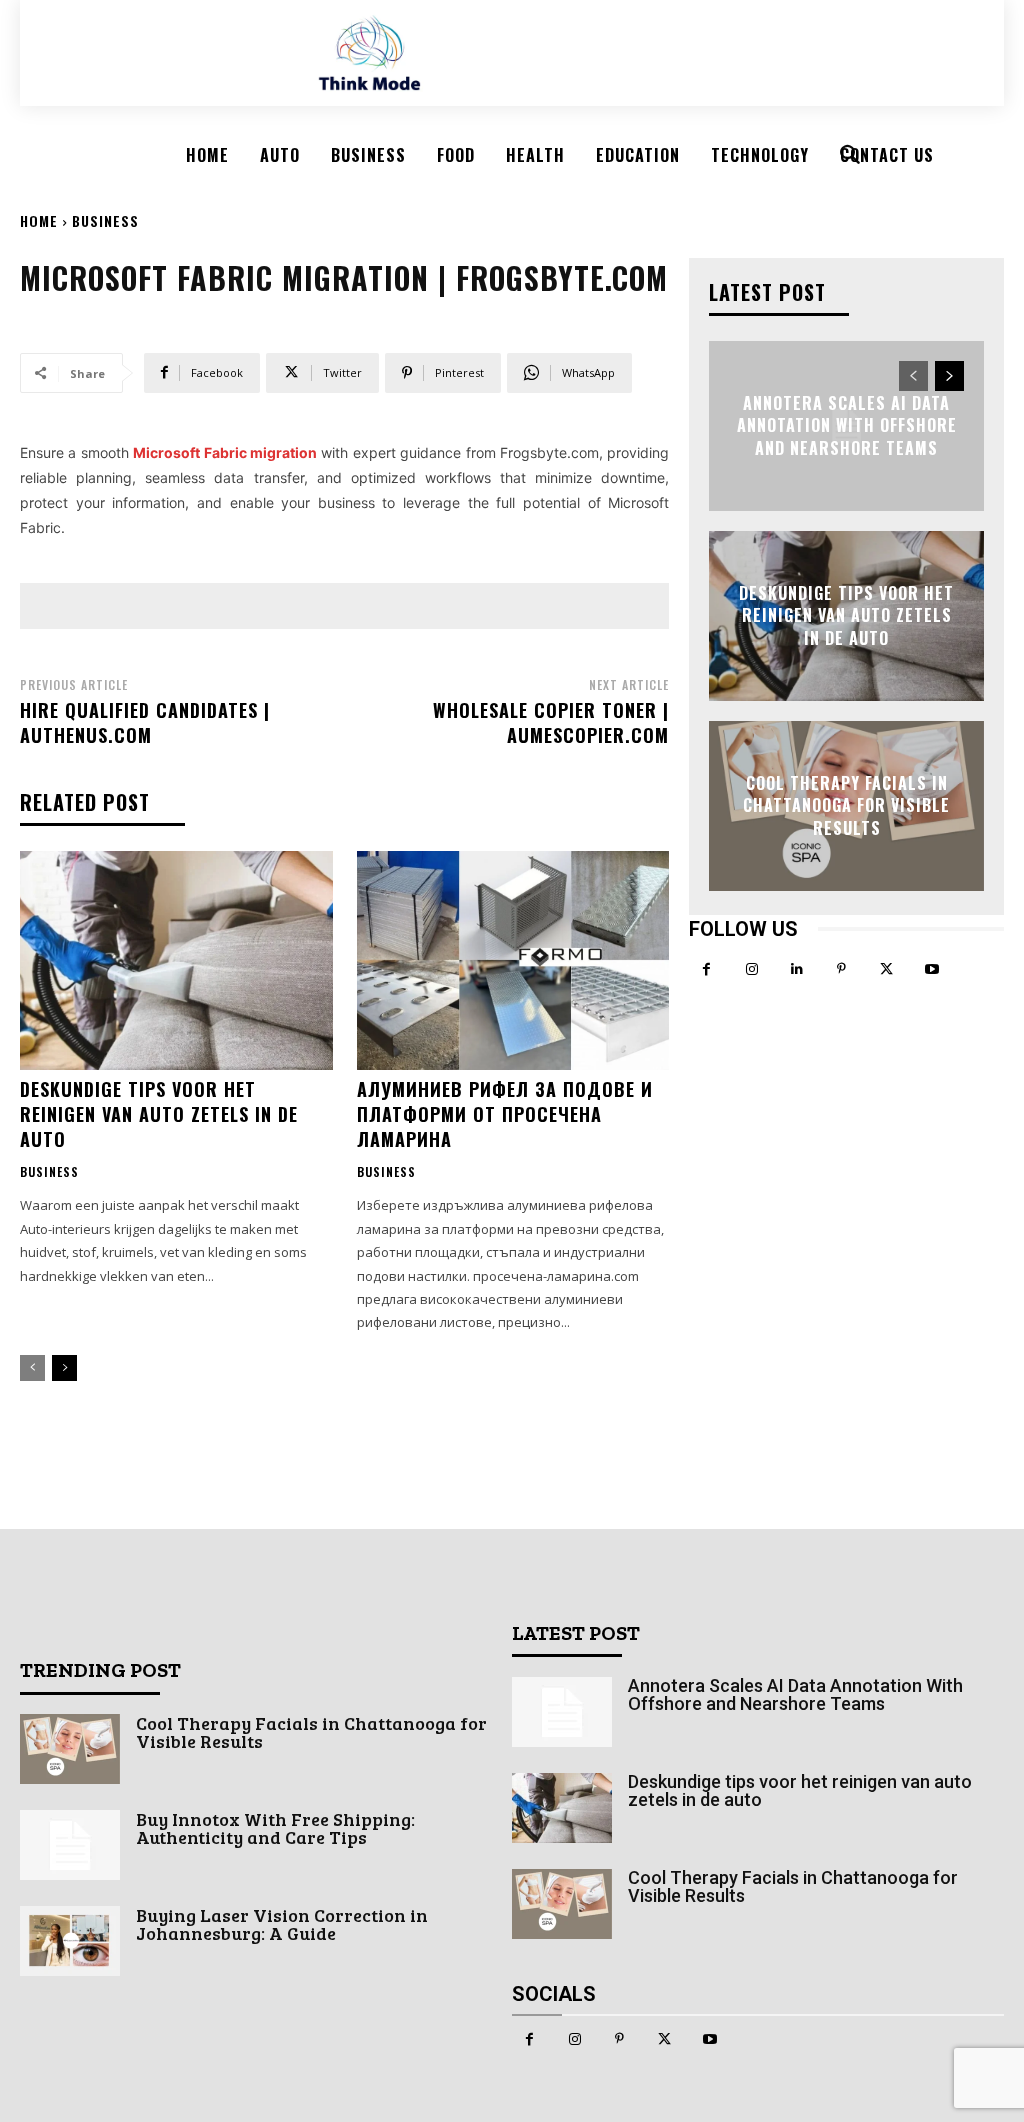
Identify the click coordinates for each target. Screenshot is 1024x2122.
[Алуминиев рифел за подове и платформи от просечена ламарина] (513, 960)
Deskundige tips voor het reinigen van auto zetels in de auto (159, 1114)
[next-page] (64, 1368)
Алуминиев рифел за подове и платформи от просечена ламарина (505, 1114)
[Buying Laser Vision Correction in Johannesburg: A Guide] (70, 1941)
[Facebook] (706, 969)
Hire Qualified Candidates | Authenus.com (145, 722)
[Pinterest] (841, 969)
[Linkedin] (796, 969)
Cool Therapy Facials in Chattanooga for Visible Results (846, 805)
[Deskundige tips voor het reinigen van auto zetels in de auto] (176, 960)
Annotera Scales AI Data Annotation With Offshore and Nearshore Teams (847, 425)
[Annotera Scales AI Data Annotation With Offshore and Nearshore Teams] (562, 1712)
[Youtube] (931, 969)
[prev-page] (32, 1368)
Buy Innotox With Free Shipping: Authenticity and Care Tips (275, 1828)
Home (39, 220)
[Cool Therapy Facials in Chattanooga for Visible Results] (70, 1749)
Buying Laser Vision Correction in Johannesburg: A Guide (282, 1924)
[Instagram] (751, 969)
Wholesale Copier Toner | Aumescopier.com (551, 722)
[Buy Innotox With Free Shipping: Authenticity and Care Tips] (70, 1845)
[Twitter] (886, 969)
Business (105, 220)
